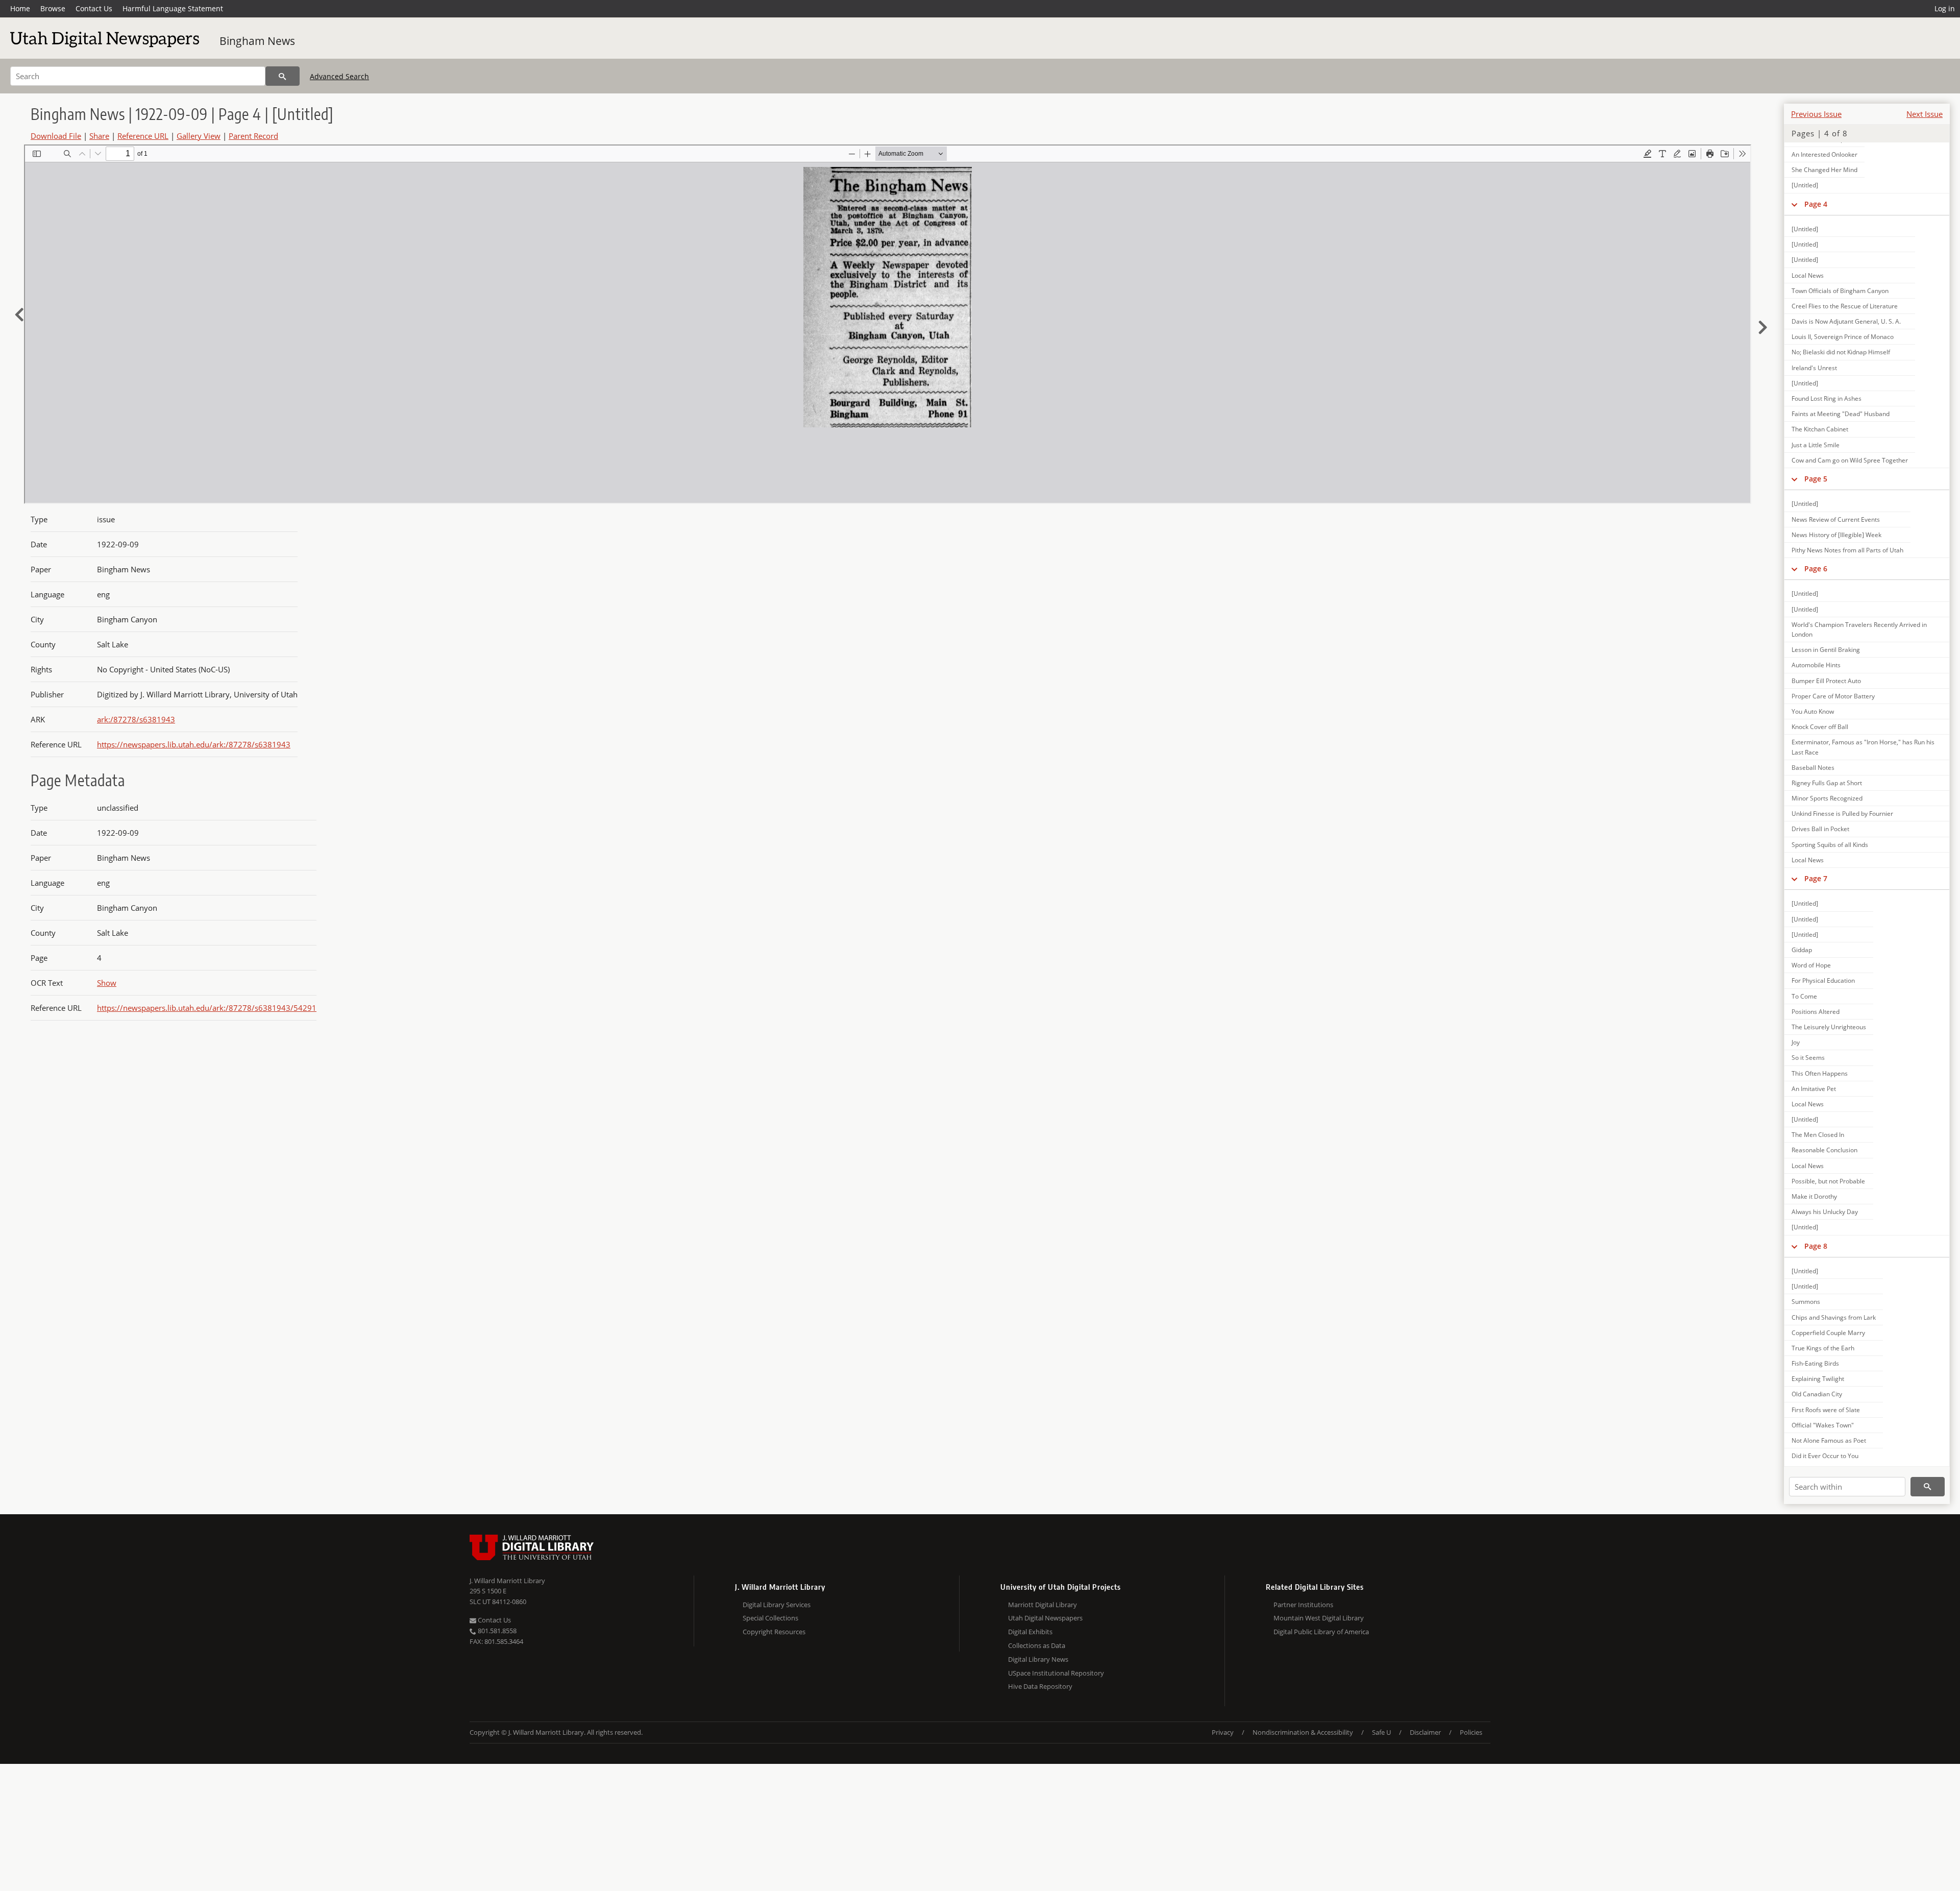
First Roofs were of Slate (1826, 1410)
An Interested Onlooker (1824, 154)
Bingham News (257, 41)
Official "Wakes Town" (1823, 1425)
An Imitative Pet (1814, 1089)
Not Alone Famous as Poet (1829, 1440)
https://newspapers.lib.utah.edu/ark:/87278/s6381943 (194, 744)
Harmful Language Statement (173, 8)
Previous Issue (1816, 114)
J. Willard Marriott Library (507, 1581)
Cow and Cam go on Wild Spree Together (1850, 460)
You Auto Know (1813, 711)
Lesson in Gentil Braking (1826, 650)
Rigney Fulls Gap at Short (1827, 783)
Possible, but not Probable (1828, 1181)
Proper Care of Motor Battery (1833, 696)
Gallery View (199, 136)
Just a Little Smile (1816, 445)
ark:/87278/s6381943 (136, 719)
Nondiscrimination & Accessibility (1303, 1732)
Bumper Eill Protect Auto (1826, 681)
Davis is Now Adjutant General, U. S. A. (1846, 321)
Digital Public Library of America (1321, 1632)
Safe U (1381, 1732)
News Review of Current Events (1836, 519)
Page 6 (1816, 568)
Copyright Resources (774, 1632)
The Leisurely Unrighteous (1829, 1027)
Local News (1808, 275)
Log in (1945, 8)
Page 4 (1816, 204)
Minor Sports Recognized (1827, 798)
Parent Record (253, 136)
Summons (1806, 1302)
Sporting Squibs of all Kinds (1830, 845)
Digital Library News (1038, 1659)
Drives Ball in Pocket (1820, 829)
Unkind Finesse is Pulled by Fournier (1842, 814)
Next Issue (1925, 114)
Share (99, 136)
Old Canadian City (1817, 1394)
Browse (53, 8)
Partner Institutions (1303, 1605)
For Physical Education (1823, 980)
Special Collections (770, 1618)
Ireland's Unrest (1814, 368)
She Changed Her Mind (1824, 170)
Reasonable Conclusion (1824, 1150)
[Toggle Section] (1794, 204)
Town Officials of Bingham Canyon (1840, 291)
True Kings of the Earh (1823, 1348)
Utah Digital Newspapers (1045, 1618)
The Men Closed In (1818, 1135)
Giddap (1802, 950)
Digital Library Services (777, 1605)
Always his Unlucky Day (1825, 1212)
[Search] (283, 76)
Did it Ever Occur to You (1825, 1456)
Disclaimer (1425, 1732)
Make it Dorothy (1814, 1196)
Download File (56, 136)
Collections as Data (1037, 1645)
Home (20, 8)
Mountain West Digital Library (1319, 1618)
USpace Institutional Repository (1056, 1673)
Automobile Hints (1816, 665)
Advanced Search (339, 76)
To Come (1804, 996)
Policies (1471, 1732)
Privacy (1223, 1732)
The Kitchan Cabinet (1820, 429)
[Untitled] (1805, 185)
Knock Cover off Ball (1820, 727)
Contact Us (94, 8)
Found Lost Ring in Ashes (1827, 398)
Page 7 (1816, 878)
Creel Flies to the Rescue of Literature (1845, 306)
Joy (1796, 1042)
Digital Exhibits (1030, 1632)
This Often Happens (1820, 1073)
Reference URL (143, 136)
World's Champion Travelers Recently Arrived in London (1859, 629)
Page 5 (1816, 479)
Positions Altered (1816, 1012)
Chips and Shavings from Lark (1834, 1317)
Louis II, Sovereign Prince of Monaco (1843, 337)
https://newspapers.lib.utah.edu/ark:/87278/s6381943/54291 (207, 1008)
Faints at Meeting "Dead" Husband (1841, 414)
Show (107, 983)
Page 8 (1816, 1246)
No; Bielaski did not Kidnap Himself (1841, 352)
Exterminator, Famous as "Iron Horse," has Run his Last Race (1863, 747)
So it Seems (1808, 1058)
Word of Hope (1811, 965)
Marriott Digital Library (1043, 1605)
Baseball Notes (1813, 768)
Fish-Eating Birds (1815, 1363)
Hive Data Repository (1040, 1686)
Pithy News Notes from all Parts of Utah (1847, 550)
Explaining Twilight (1818, 1379)
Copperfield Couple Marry (1828, 1333)
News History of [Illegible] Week (1836, 535)
